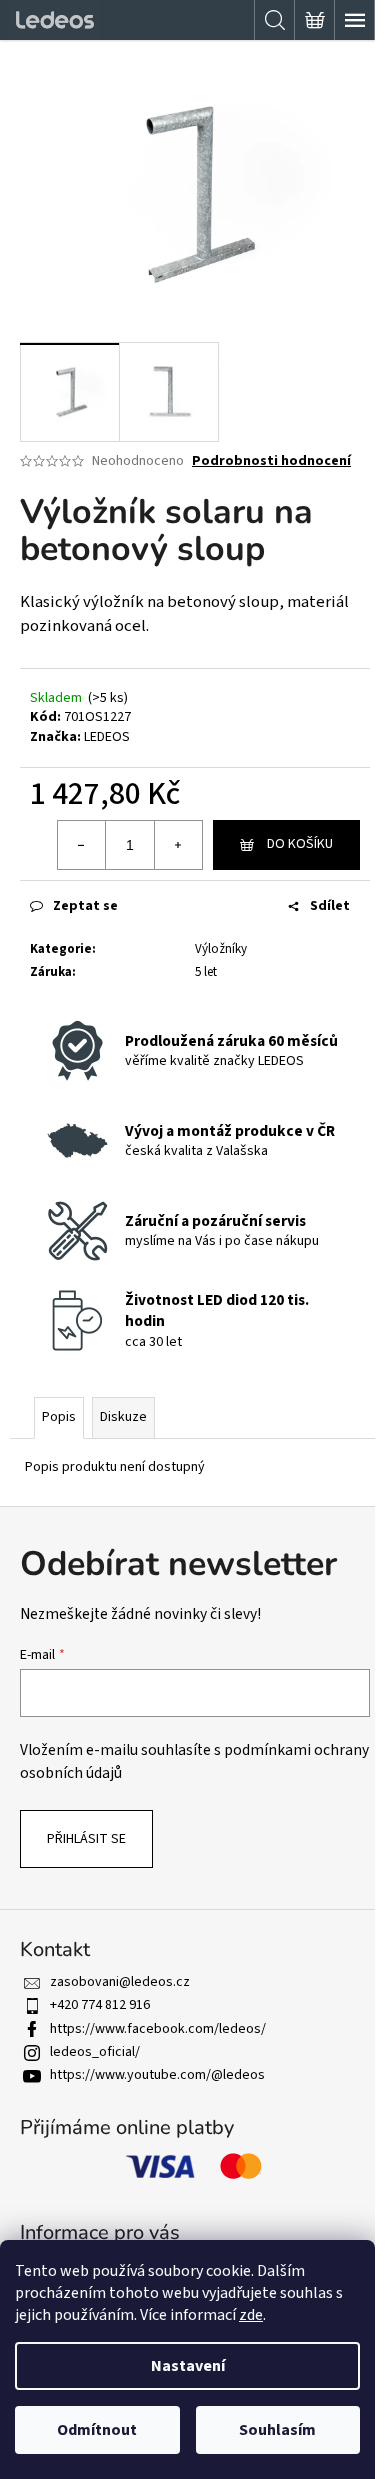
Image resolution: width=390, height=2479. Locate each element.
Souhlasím (277, 2430)
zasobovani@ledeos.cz (120, 1982)
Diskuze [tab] (123, 1417)
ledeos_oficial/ (95, 2052)
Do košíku (300, 844)
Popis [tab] (59, 1417)
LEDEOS (107, 737)
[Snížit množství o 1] (82, 845)
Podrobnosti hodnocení (271, 461)
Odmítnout (97, 2430)
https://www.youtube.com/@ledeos (157, 2075)
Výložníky (221, 949)
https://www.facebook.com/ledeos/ (158, 2029)
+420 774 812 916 (100, 2005)
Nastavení (188, 2366)
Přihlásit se (86, 1839)
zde (251, 2315)
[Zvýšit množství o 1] (178, 845)
